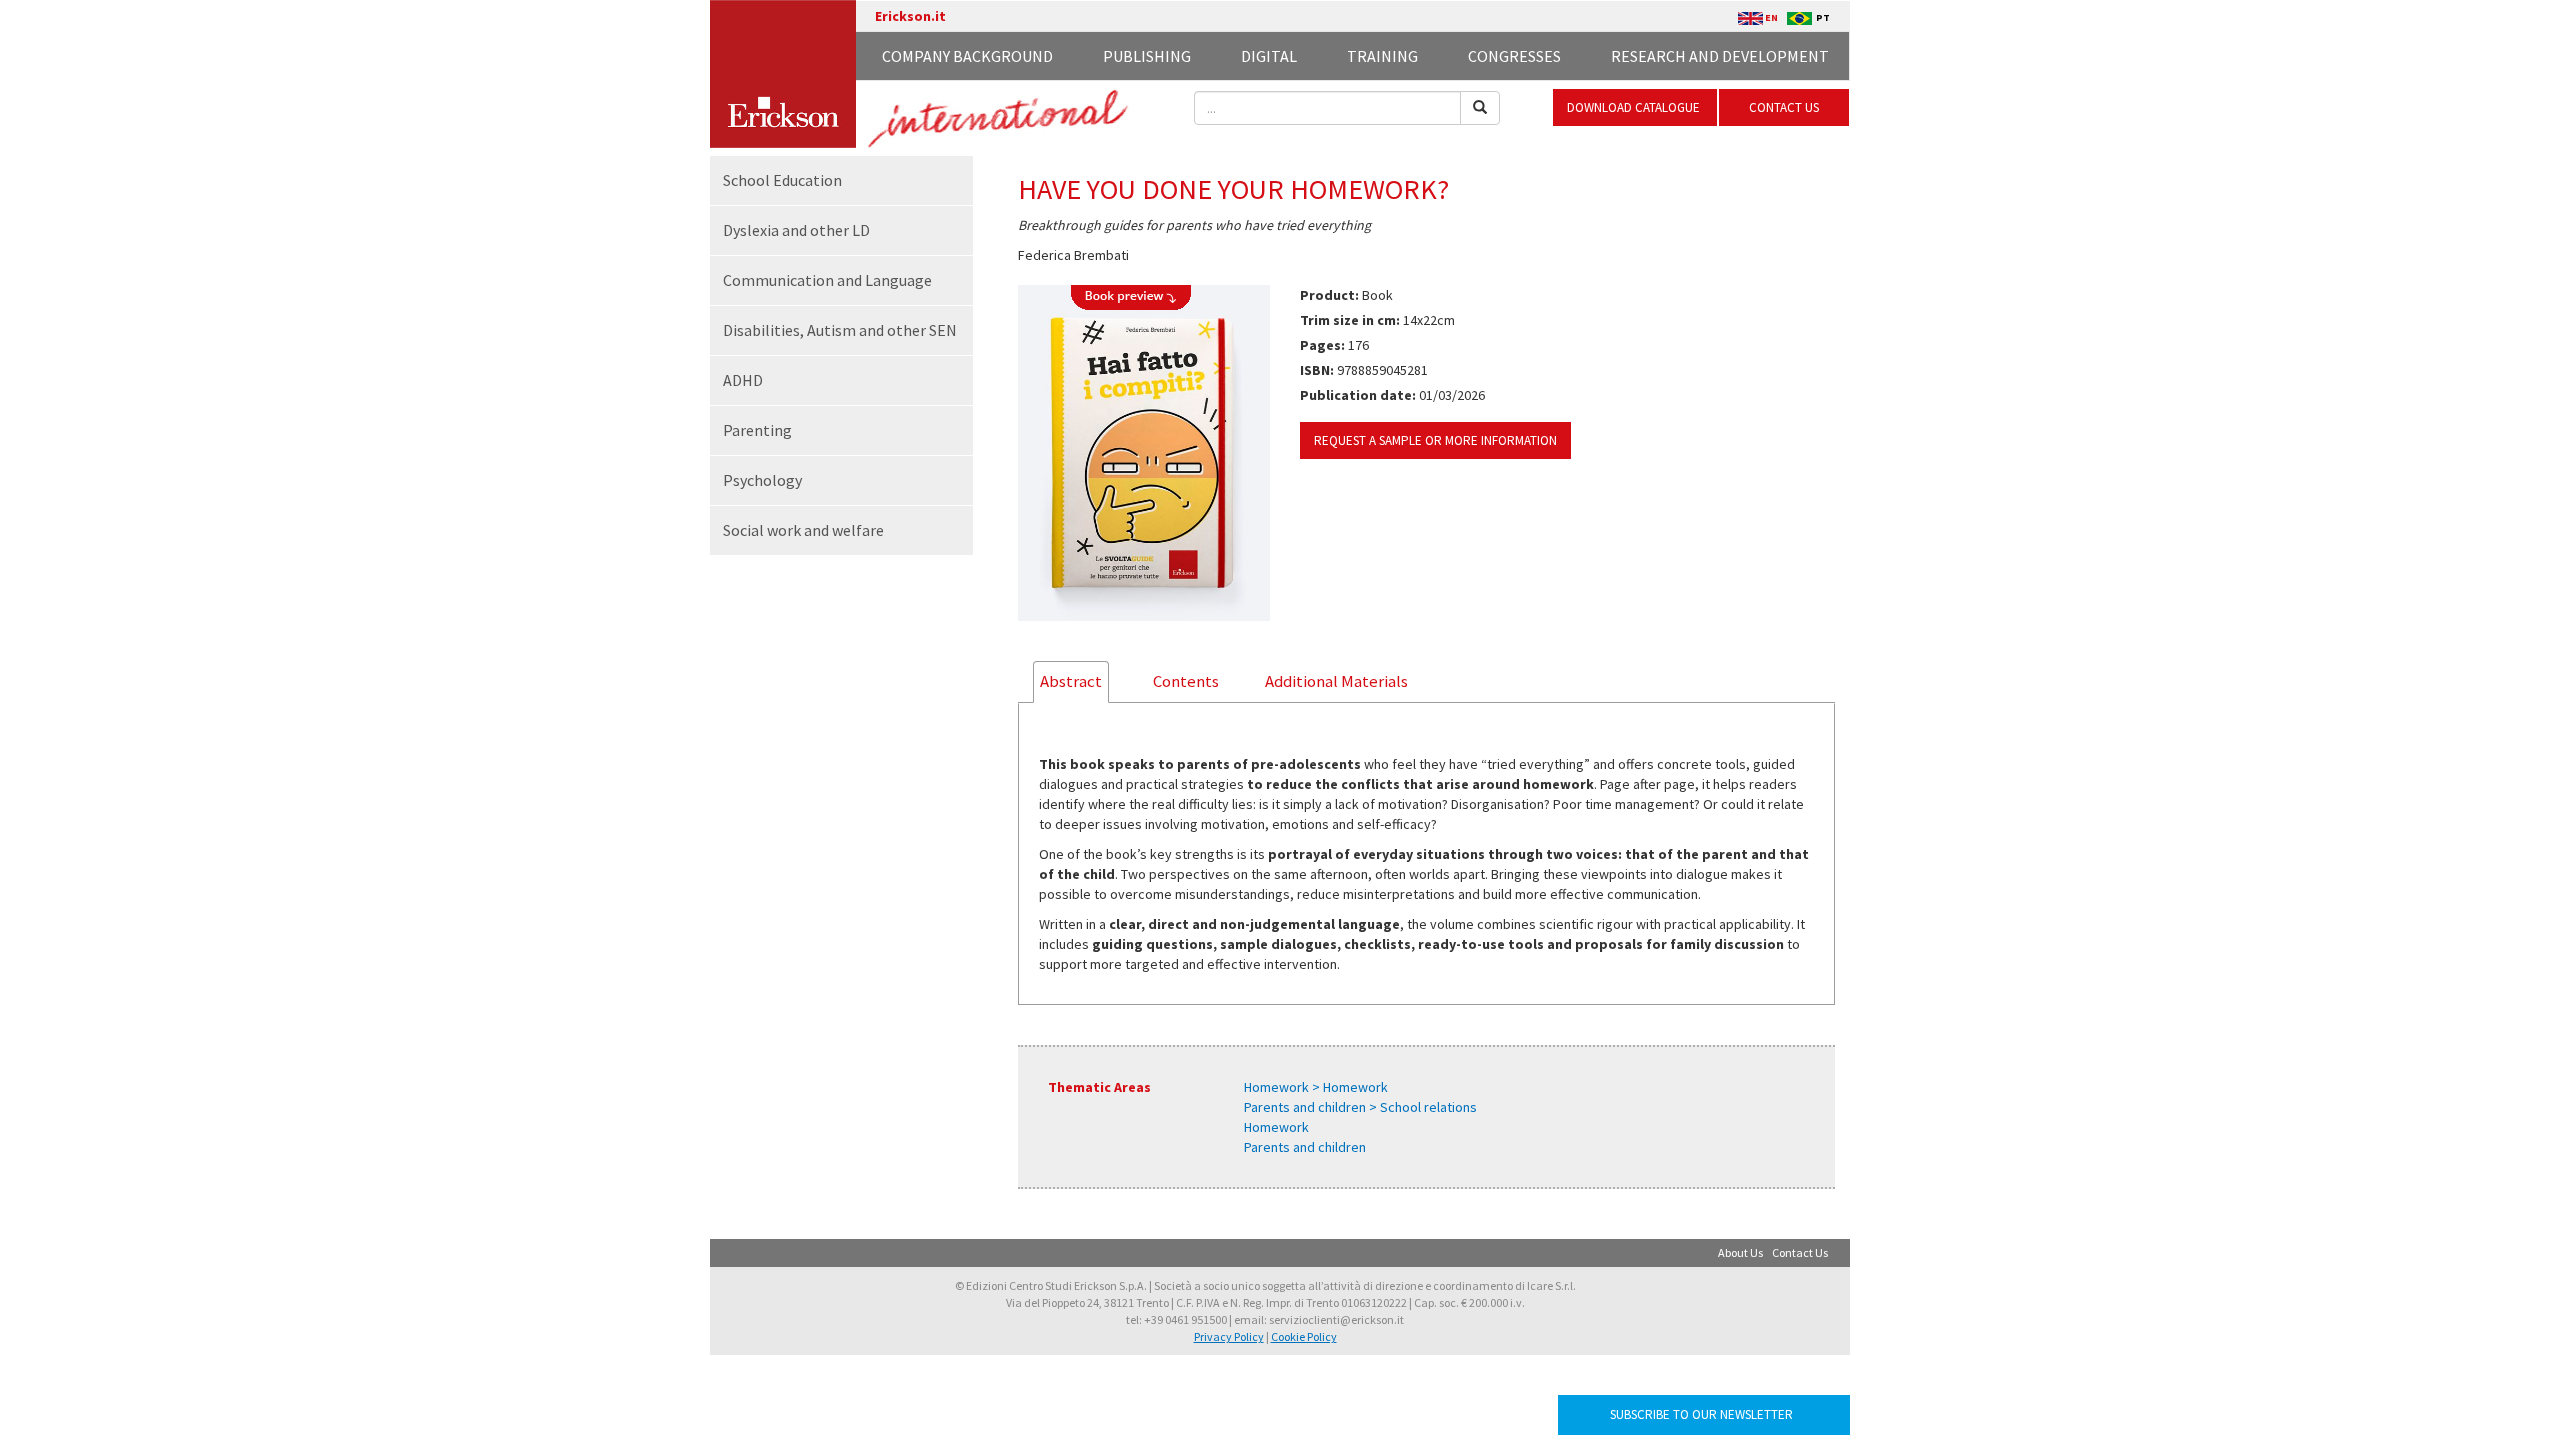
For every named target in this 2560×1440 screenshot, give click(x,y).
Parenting (757, 430)
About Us (1740, 1252)
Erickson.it (910, 16)
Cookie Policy (1304, 1336)
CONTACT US (1784, 107)
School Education (782, 180)
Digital (1269, 56)
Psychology (762, 480)
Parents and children (1305, 1147)
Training (1382, 56)
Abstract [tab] (1071, 681)
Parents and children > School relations (1360, 1107)
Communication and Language (827, 280)
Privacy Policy (1229, 1336)
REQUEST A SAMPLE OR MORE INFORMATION (1435, 440)
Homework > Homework (1316, 1087)
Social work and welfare (803, 530)
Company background (967, 56)
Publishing (1147, 56)
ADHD (743, 380)
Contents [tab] (1186, 681)
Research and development (1720, 56)
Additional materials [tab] (1336, 681)
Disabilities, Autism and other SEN (840, 330)
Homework (1276, 1127)
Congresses (1514, 56)
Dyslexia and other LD (796, 230)
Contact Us (1800, 1252)
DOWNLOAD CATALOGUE (1635, 107)
